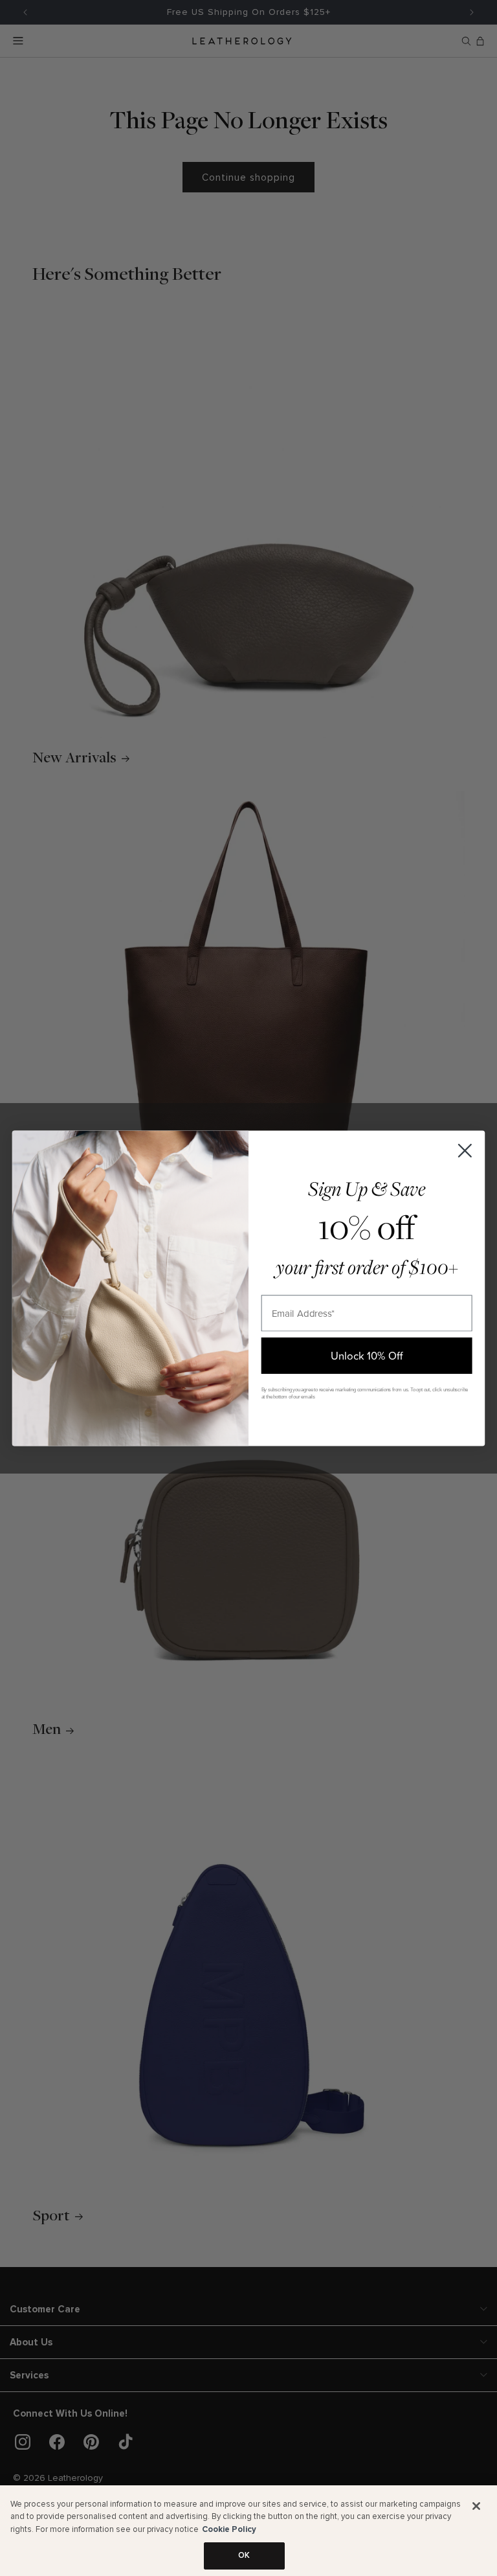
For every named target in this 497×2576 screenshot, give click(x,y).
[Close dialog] (465, 1150)
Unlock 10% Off (367, 1355)
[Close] (476, 2506)
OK (244, 2555)
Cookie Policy (229, 2529)
